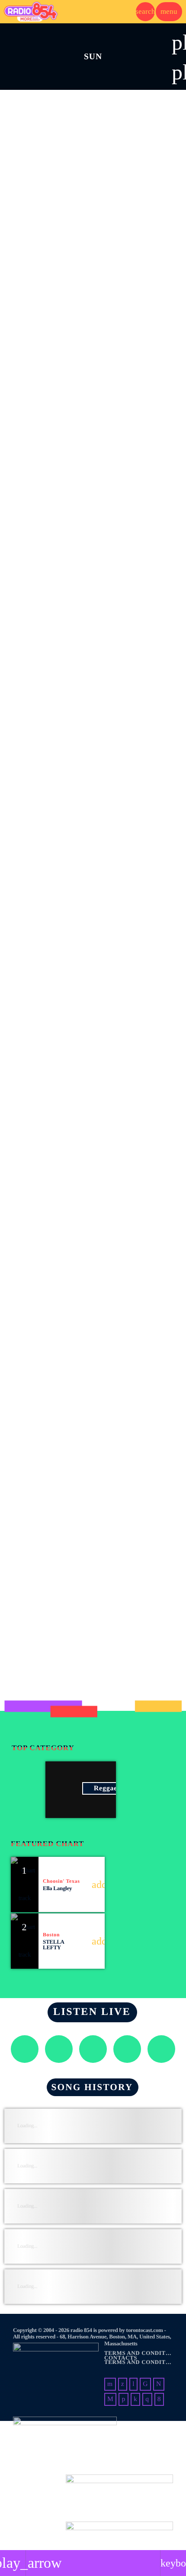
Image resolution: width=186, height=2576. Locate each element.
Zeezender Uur (42, 1034)
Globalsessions (42, 1515)
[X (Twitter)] (123, 2384)
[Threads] (159, 2384)
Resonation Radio (48, 1395)
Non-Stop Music (45, 193)
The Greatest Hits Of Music (67, 1275)
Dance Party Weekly (53, 1635)
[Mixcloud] (135, 2399)
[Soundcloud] (123, 2399)
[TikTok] (145, 2384)
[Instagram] (147, 2399)
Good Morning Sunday (58, 433)
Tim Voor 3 (35, 794)
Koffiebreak (37, 554)
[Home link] (31, 12)
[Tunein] (133, 2384)
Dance (24, 1621)
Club (23, 1381)
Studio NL (33, 674)
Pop (21, 179)
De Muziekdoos (43, 914)
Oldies (24, 779)
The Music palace (48, 313)
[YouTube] (110, 2384)
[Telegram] (110, 2399)
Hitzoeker (33, 1154)
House (24, 1501)
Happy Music (33, 299)
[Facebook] (159, 2399)
